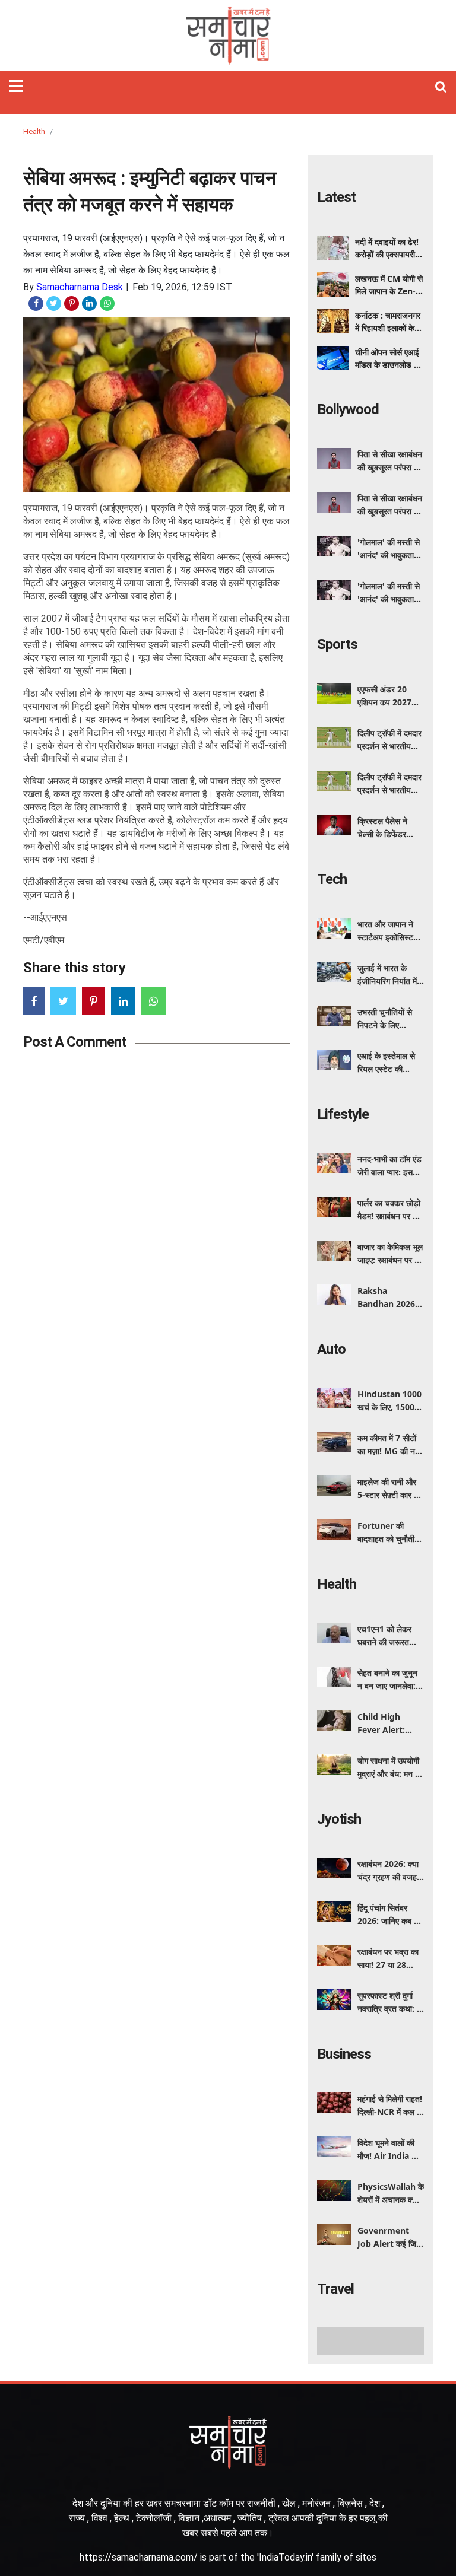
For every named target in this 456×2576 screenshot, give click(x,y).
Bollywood (348, 409)
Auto (331, 1349)
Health (34, 131)
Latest (336, 197)
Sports (337, 644)
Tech (332, 879)
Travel (335, 2289)
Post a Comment (75, 1042)
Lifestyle (343, 1114)
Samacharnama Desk (80, 287)
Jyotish (339, 1819)
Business (344, 2054)
